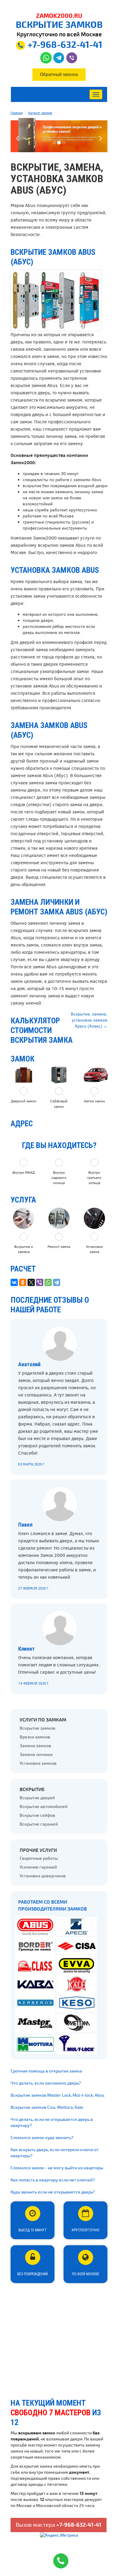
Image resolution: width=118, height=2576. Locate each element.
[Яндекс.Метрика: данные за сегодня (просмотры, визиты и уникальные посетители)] (59, 2535)
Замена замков (35, 1746)
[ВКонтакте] (14, 1282)
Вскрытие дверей (37, 1798)
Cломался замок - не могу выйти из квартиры (57, 2168)
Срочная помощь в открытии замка (46, 2071)
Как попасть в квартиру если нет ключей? (53, 2180)
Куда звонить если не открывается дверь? (53, 2192)
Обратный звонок (59, 74)
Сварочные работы (39, 1858)
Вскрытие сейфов (37, 1815)
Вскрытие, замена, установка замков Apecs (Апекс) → (89, 1020)
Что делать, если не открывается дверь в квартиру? (52, 2123)
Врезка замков (35, 1737)
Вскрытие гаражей (39, 1824)
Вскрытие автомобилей (44, 1807)
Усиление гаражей (38, 1867)
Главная (17, 113)
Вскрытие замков (38, 1728)
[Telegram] (57, 1282)
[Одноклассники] (23, 1282)
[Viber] (40, 1282)
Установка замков (38, 1763)
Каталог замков (40, 113)
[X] (31, 1282)
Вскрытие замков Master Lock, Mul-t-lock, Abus (57, 2095)
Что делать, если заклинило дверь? (46, 2083)
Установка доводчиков (43, 1876)
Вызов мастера (59, 2525)
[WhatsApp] (48, 1282)
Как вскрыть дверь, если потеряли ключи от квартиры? (55, 2153)
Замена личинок (36, 1755)
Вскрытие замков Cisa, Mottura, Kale (47, 2107)
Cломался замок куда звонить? (42, 2138)
